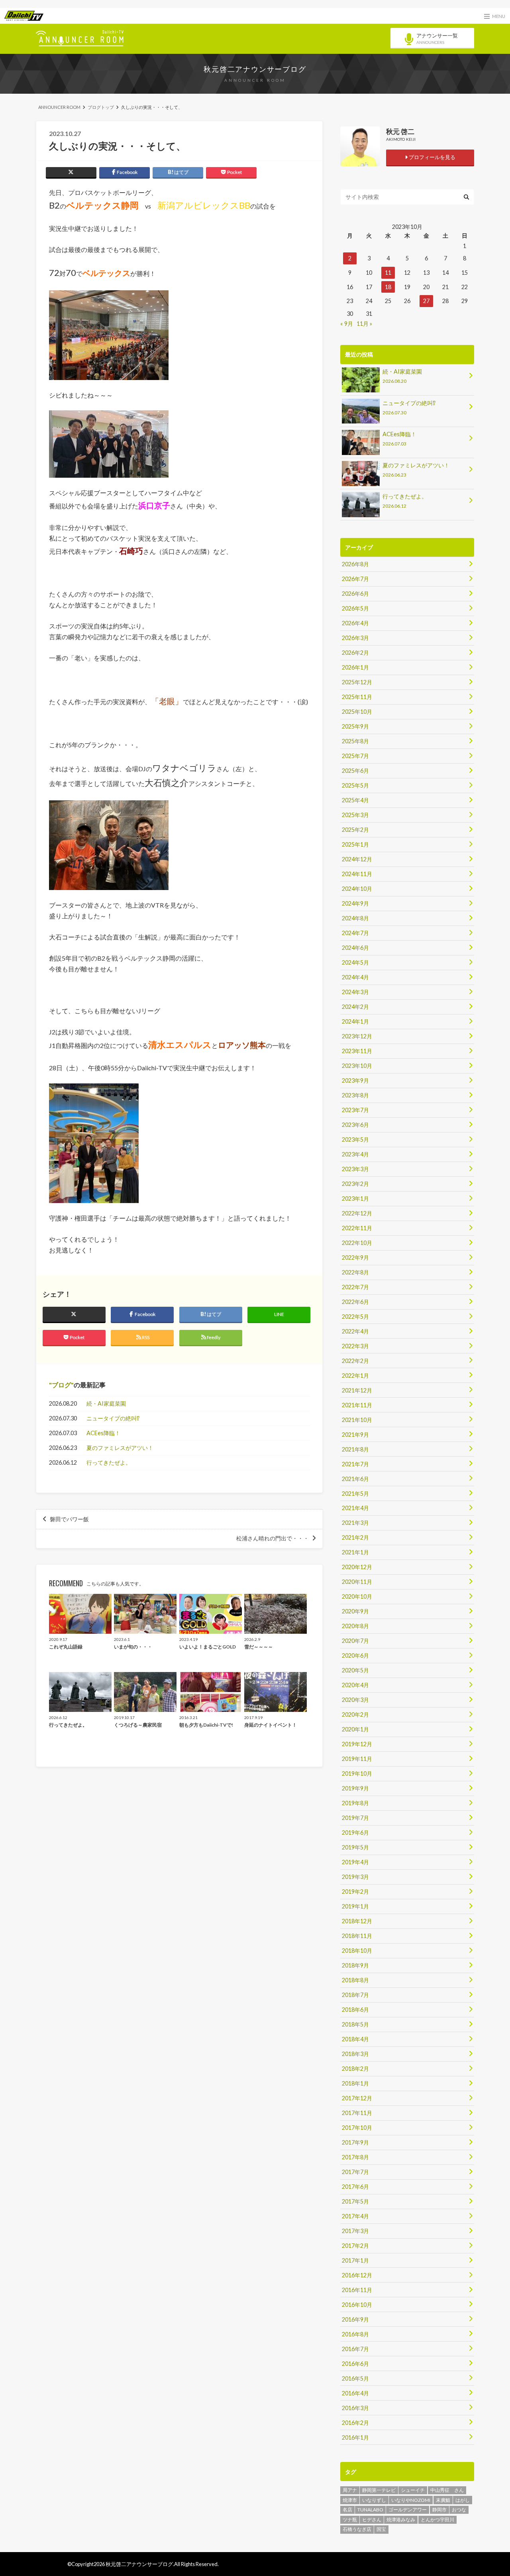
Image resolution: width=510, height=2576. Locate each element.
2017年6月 (355, 2187)
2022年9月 (355, 1257)
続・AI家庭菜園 (106, 1403)
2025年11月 (357, 697)
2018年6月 (355, 2010)
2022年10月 (357, 1243)
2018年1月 (355, 2083)
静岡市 (439, 2510)
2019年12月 (357, 1744)
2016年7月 (355, 2349)
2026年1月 (355, 667)
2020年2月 (355, 1714)
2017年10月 (357, 2128)
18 (388, 287)
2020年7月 (355, 1641)
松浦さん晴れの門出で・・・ (273, 1538)
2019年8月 (355, 1803)
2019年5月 (355, 1847)
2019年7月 (355, 1818)
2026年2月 (355, 653)
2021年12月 (357, 1390)
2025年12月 (357, 682)
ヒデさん (372, 2520)
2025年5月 (355, 785)
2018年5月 (355, 2024)
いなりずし (374, 2500)
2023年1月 (355, 1198)
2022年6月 (355, 1302)
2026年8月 (355, 564)
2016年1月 (355, 2437)
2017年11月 (357, 2113)
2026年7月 (355, 579)
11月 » (364, 324)
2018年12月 (357, 1921)
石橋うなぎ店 (357, 2529)
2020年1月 (355, 1729)
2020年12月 (357, 1567)
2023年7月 (355, 1110)
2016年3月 (355, 2408)
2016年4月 (355, 2393)
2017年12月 (357, 2098)
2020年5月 (355, 1670)
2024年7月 (355, 933)
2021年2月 (355, 1537)
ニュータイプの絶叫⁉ (113, 1418)
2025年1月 (355, 844)
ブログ (61, 1385)
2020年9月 (355, 1611)
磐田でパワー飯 (69, 1519)
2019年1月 (355, 1906)
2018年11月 (357, 1936)
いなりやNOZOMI (411, 2500)
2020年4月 (355, 1685)
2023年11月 (357, 1051)
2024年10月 (357, 889)
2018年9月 (355, 1965)
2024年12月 (357, 859)
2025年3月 (355, 815)
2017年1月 (355, 2260)
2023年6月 (355, 1125)
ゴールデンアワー (408, 2510)
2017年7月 (355, 2172)
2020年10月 (357, 1596)
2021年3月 (355, 1523)
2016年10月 (357, 2305)
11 (388, 273)
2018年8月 (355, 1980)
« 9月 (347, 324)
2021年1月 (355, 1552)
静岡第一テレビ (379, 2490)
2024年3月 (355, 992)
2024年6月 (355, 948)
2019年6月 (355, 1833)
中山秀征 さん (447, 2490)
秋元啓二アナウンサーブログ (255, 69)
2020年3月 (355, 1700)
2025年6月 (355, 771)
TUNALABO (370, 2510)
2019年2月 (355, 1892)
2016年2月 (355, 2423)
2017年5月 (355, 2201)
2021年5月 (355, 1494)
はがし (463, 2500)
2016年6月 (355, 2364)
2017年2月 (355, 2246)
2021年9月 (355, 1435)
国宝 (381, 2529)
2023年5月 (355, 1139)
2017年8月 (355, 2157)
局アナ (350, 2490)
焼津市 (350, 2500)
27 (426, 301)
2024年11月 (357, 874)
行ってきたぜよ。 (109, 1462)
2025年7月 (355, 756)
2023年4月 (355, 1154)
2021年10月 (357, 1420)
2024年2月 (355, 1007)
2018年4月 (355, 2039)
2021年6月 (355, 1479)
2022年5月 (355, 1317)
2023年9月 (355, 1080)
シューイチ (413, 2490)
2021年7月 (355, 1464)
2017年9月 (355, 2142)
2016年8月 (355, 2334)
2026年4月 (355, 623)
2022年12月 (357, 1213)
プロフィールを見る (432, 157)
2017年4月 (355, 2216)
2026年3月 (355, 638)
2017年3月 (355, 2231)
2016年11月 (357, 2290)
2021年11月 (357, 1405)
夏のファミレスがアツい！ (120, 1448)
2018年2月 (355, 2069)
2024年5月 (355, 962)
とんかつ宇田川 (437, 2520)
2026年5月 (355, 608)
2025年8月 (355, 741)
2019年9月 (355, 1788)
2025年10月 (357, 712)
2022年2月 (355, 1361)
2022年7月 (355, 1287)
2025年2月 (355, 830)
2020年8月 (355, 1626)
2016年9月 (355, 2319)
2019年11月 (357, 1759)
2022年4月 (355, 1331)
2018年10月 (357, 1951)
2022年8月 (355, 1272)
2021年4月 (355, 1508)
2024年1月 (355, 1021)
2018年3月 (355, 2054)
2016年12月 (357, 2275)
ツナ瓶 (350, 2520)
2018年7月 (355, 1995)
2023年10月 (357, 1066)
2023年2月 (355, 1184)
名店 (347, 2510)
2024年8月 (355, 918)
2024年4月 (355, 977)
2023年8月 (355, 1095)
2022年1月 (355, 1376)
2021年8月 (355, 1449)
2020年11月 (357, 1582)
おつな (459, 2510)
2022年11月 (357, 1228)
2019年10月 (357, 1773)
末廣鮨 (443, 2500)
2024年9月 (355, 903)
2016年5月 (355, 2378)
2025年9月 (355, 726)
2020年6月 (355, 1655)
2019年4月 (355, 1862)
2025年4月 (355, 800)
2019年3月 (355, 1877)
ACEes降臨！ (103, 1433)
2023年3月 (355, 1169)
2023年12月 (357, 1036)
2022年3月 (355, 1346)
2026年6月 (355, 594)
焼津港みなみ (401, 2520)
